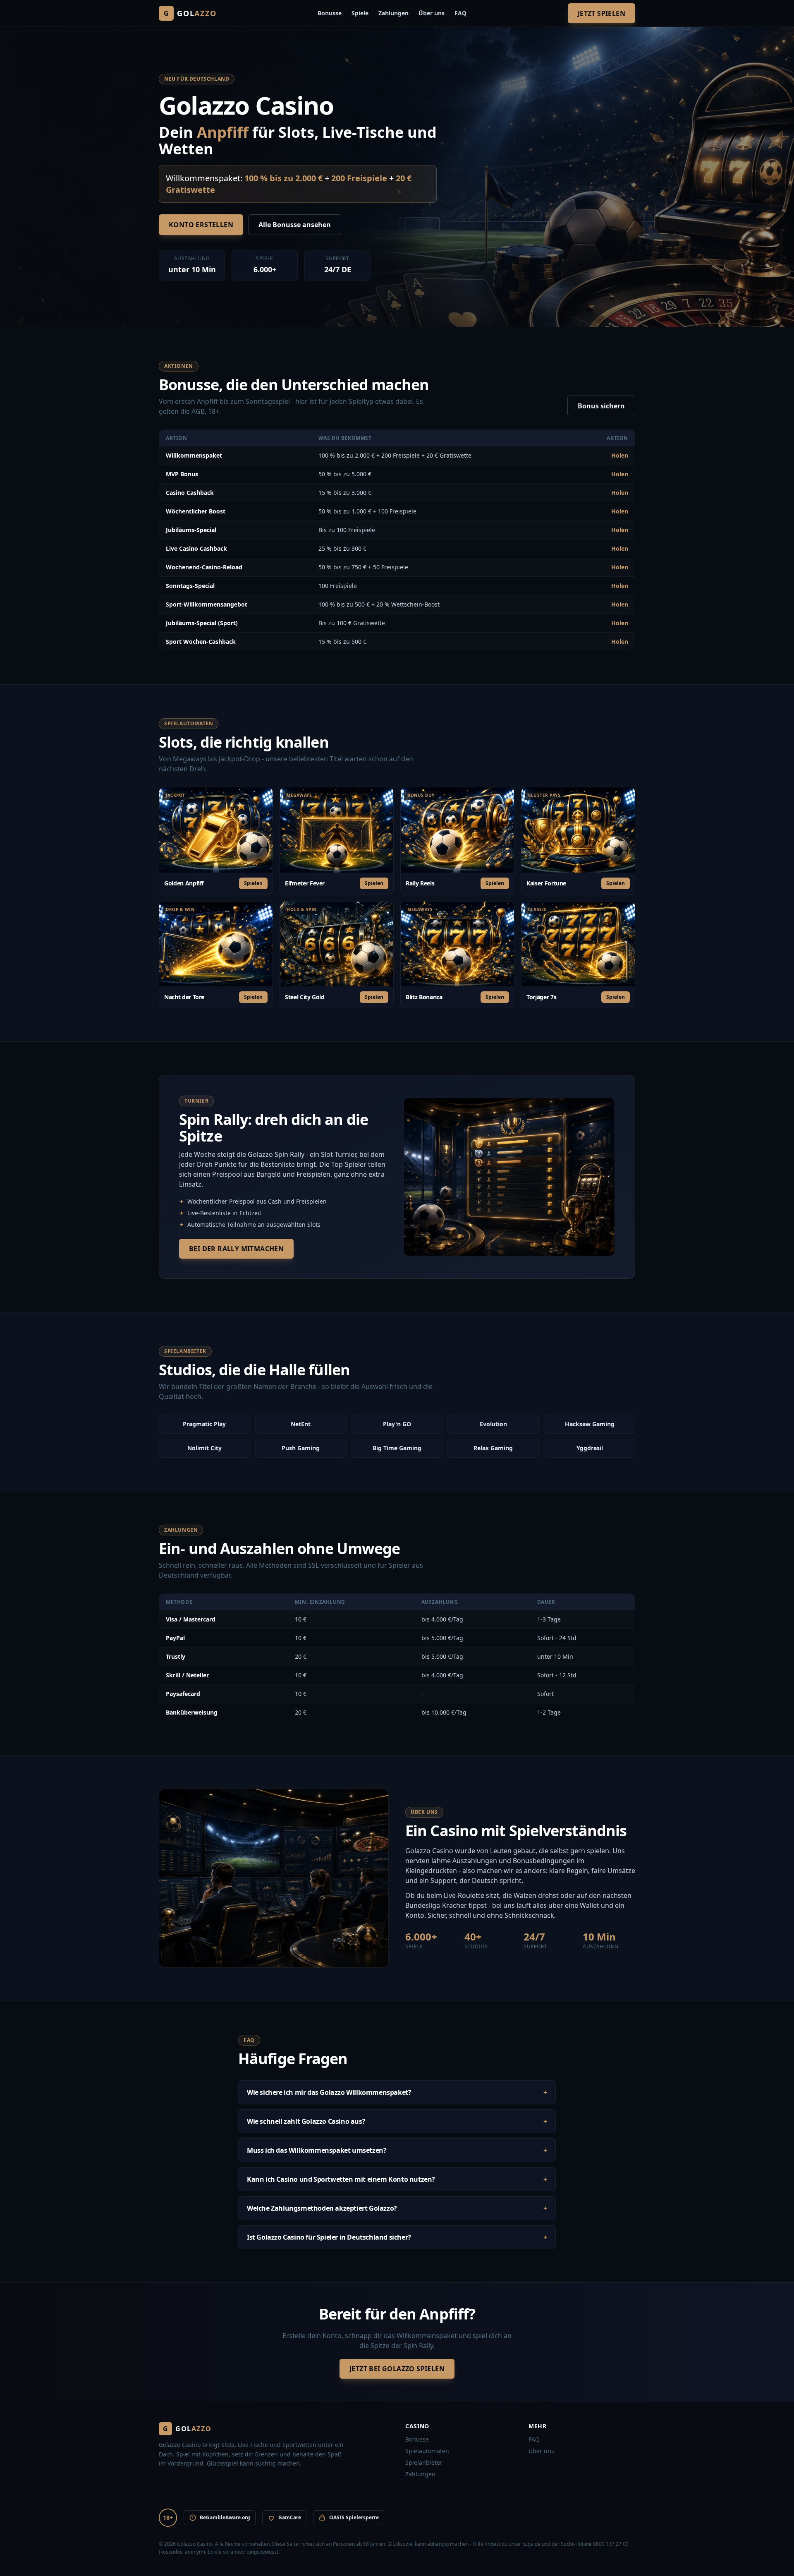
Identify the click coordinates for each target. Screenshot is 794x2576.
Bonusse (330, 13)
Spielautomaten (427, 2451)
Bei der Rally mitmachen (236, 1249)
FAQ (460, 13)
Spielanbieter (424, 2462)
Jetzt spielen (601, 13)
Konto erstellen (201, 225)
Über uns (432, 13)
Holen (620, 455)
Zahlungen (393, 13)
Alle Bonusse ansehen (295, 225)
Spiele (360, 13)
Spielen (253, 883)
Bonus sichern (601, 406)
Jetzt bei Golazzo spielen (397, 2369)
